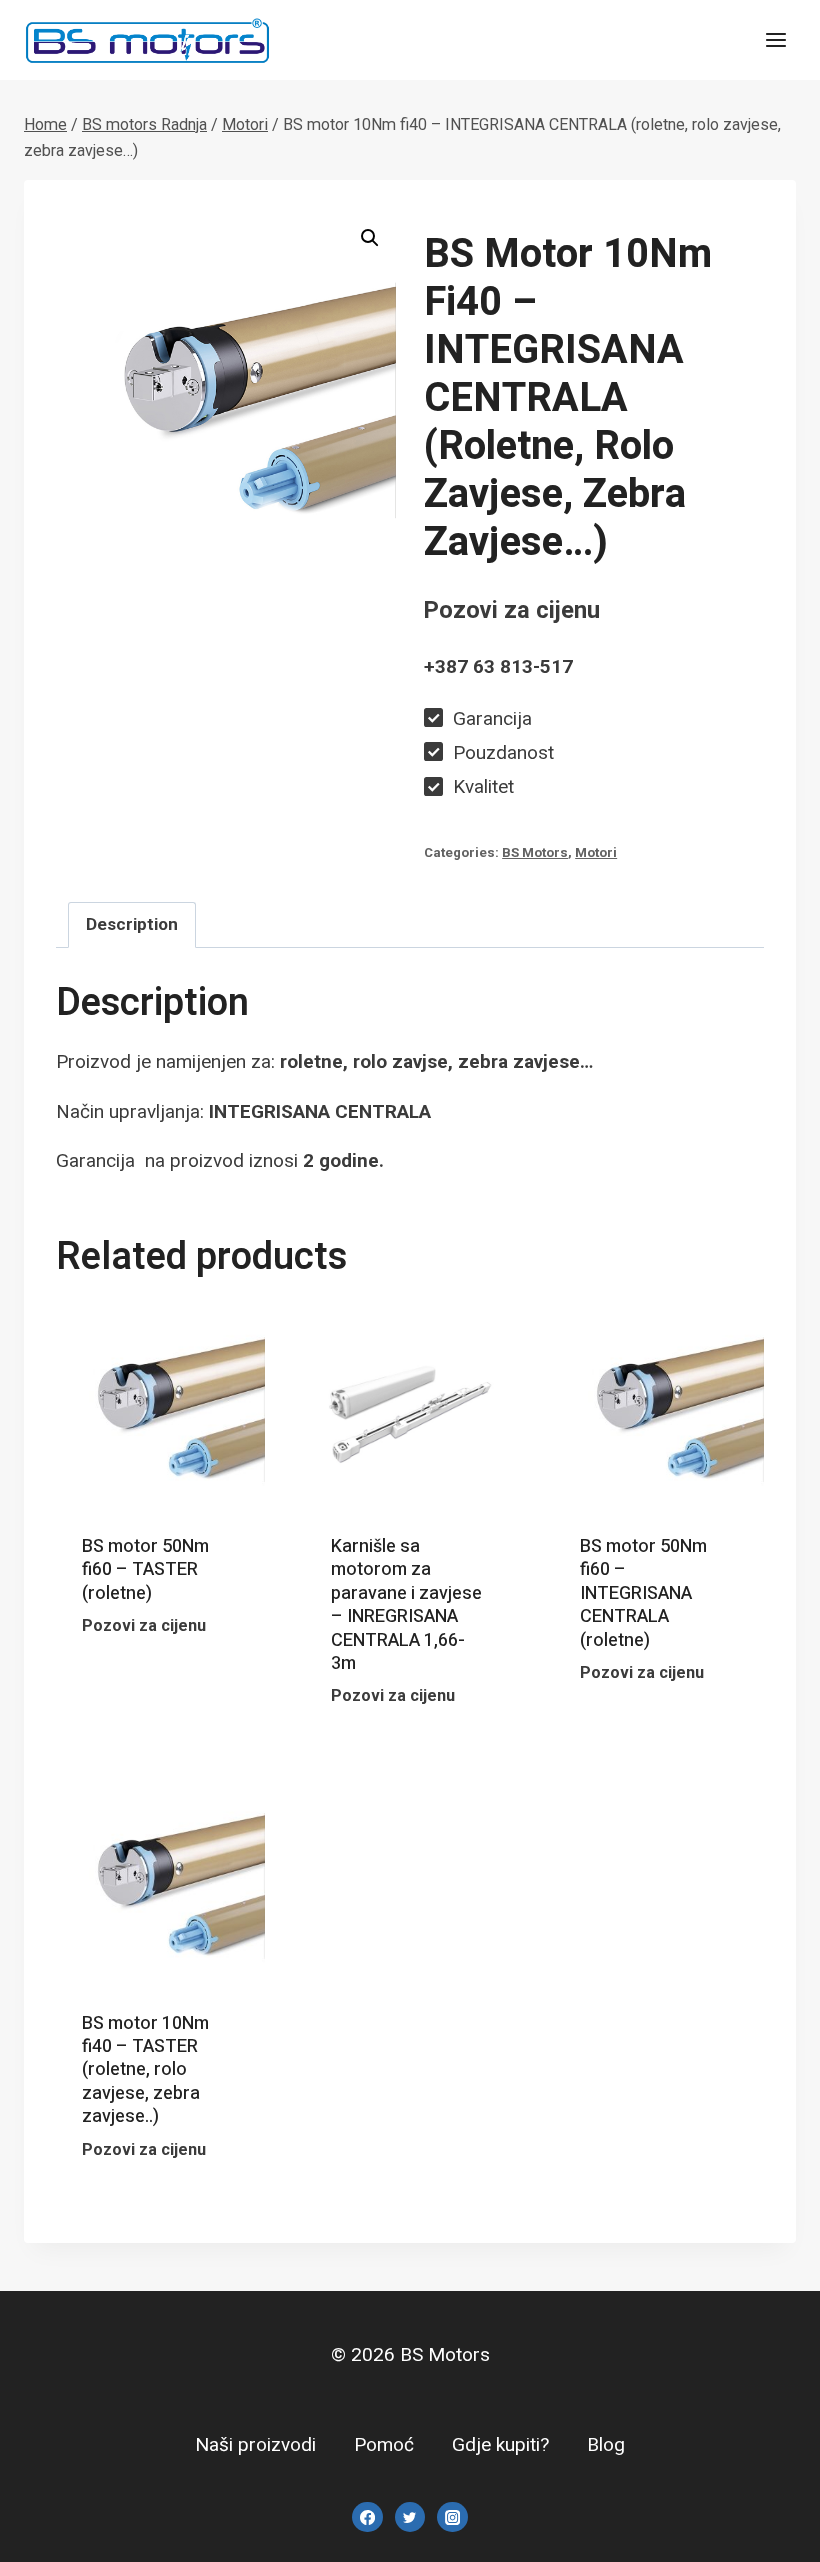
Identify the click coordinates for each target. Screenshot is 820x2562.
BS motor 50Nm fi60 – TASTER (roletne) (145, 1570)
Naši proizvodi (255, 2445)
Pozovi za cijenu (157, 1655)
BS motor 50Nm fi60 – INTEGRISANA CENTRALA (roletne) (643, 1593)
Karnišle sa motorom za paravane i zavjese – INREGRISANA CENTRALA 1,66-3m (406, 1605)
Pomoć (384, 2445)
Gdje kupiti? (500, 2445)
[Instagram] (452, 2517)
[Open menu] (775, 39)
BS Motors (535, 852)
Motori (596, 852)
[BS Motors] (147, 40)
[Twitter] (410, 2517)
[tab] (132, 925)
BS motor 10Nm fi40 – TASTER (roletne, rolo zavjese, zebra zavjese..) (145, 2070)
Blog (606, 2445)
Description (132, 924)
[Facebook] (367, 2517)
